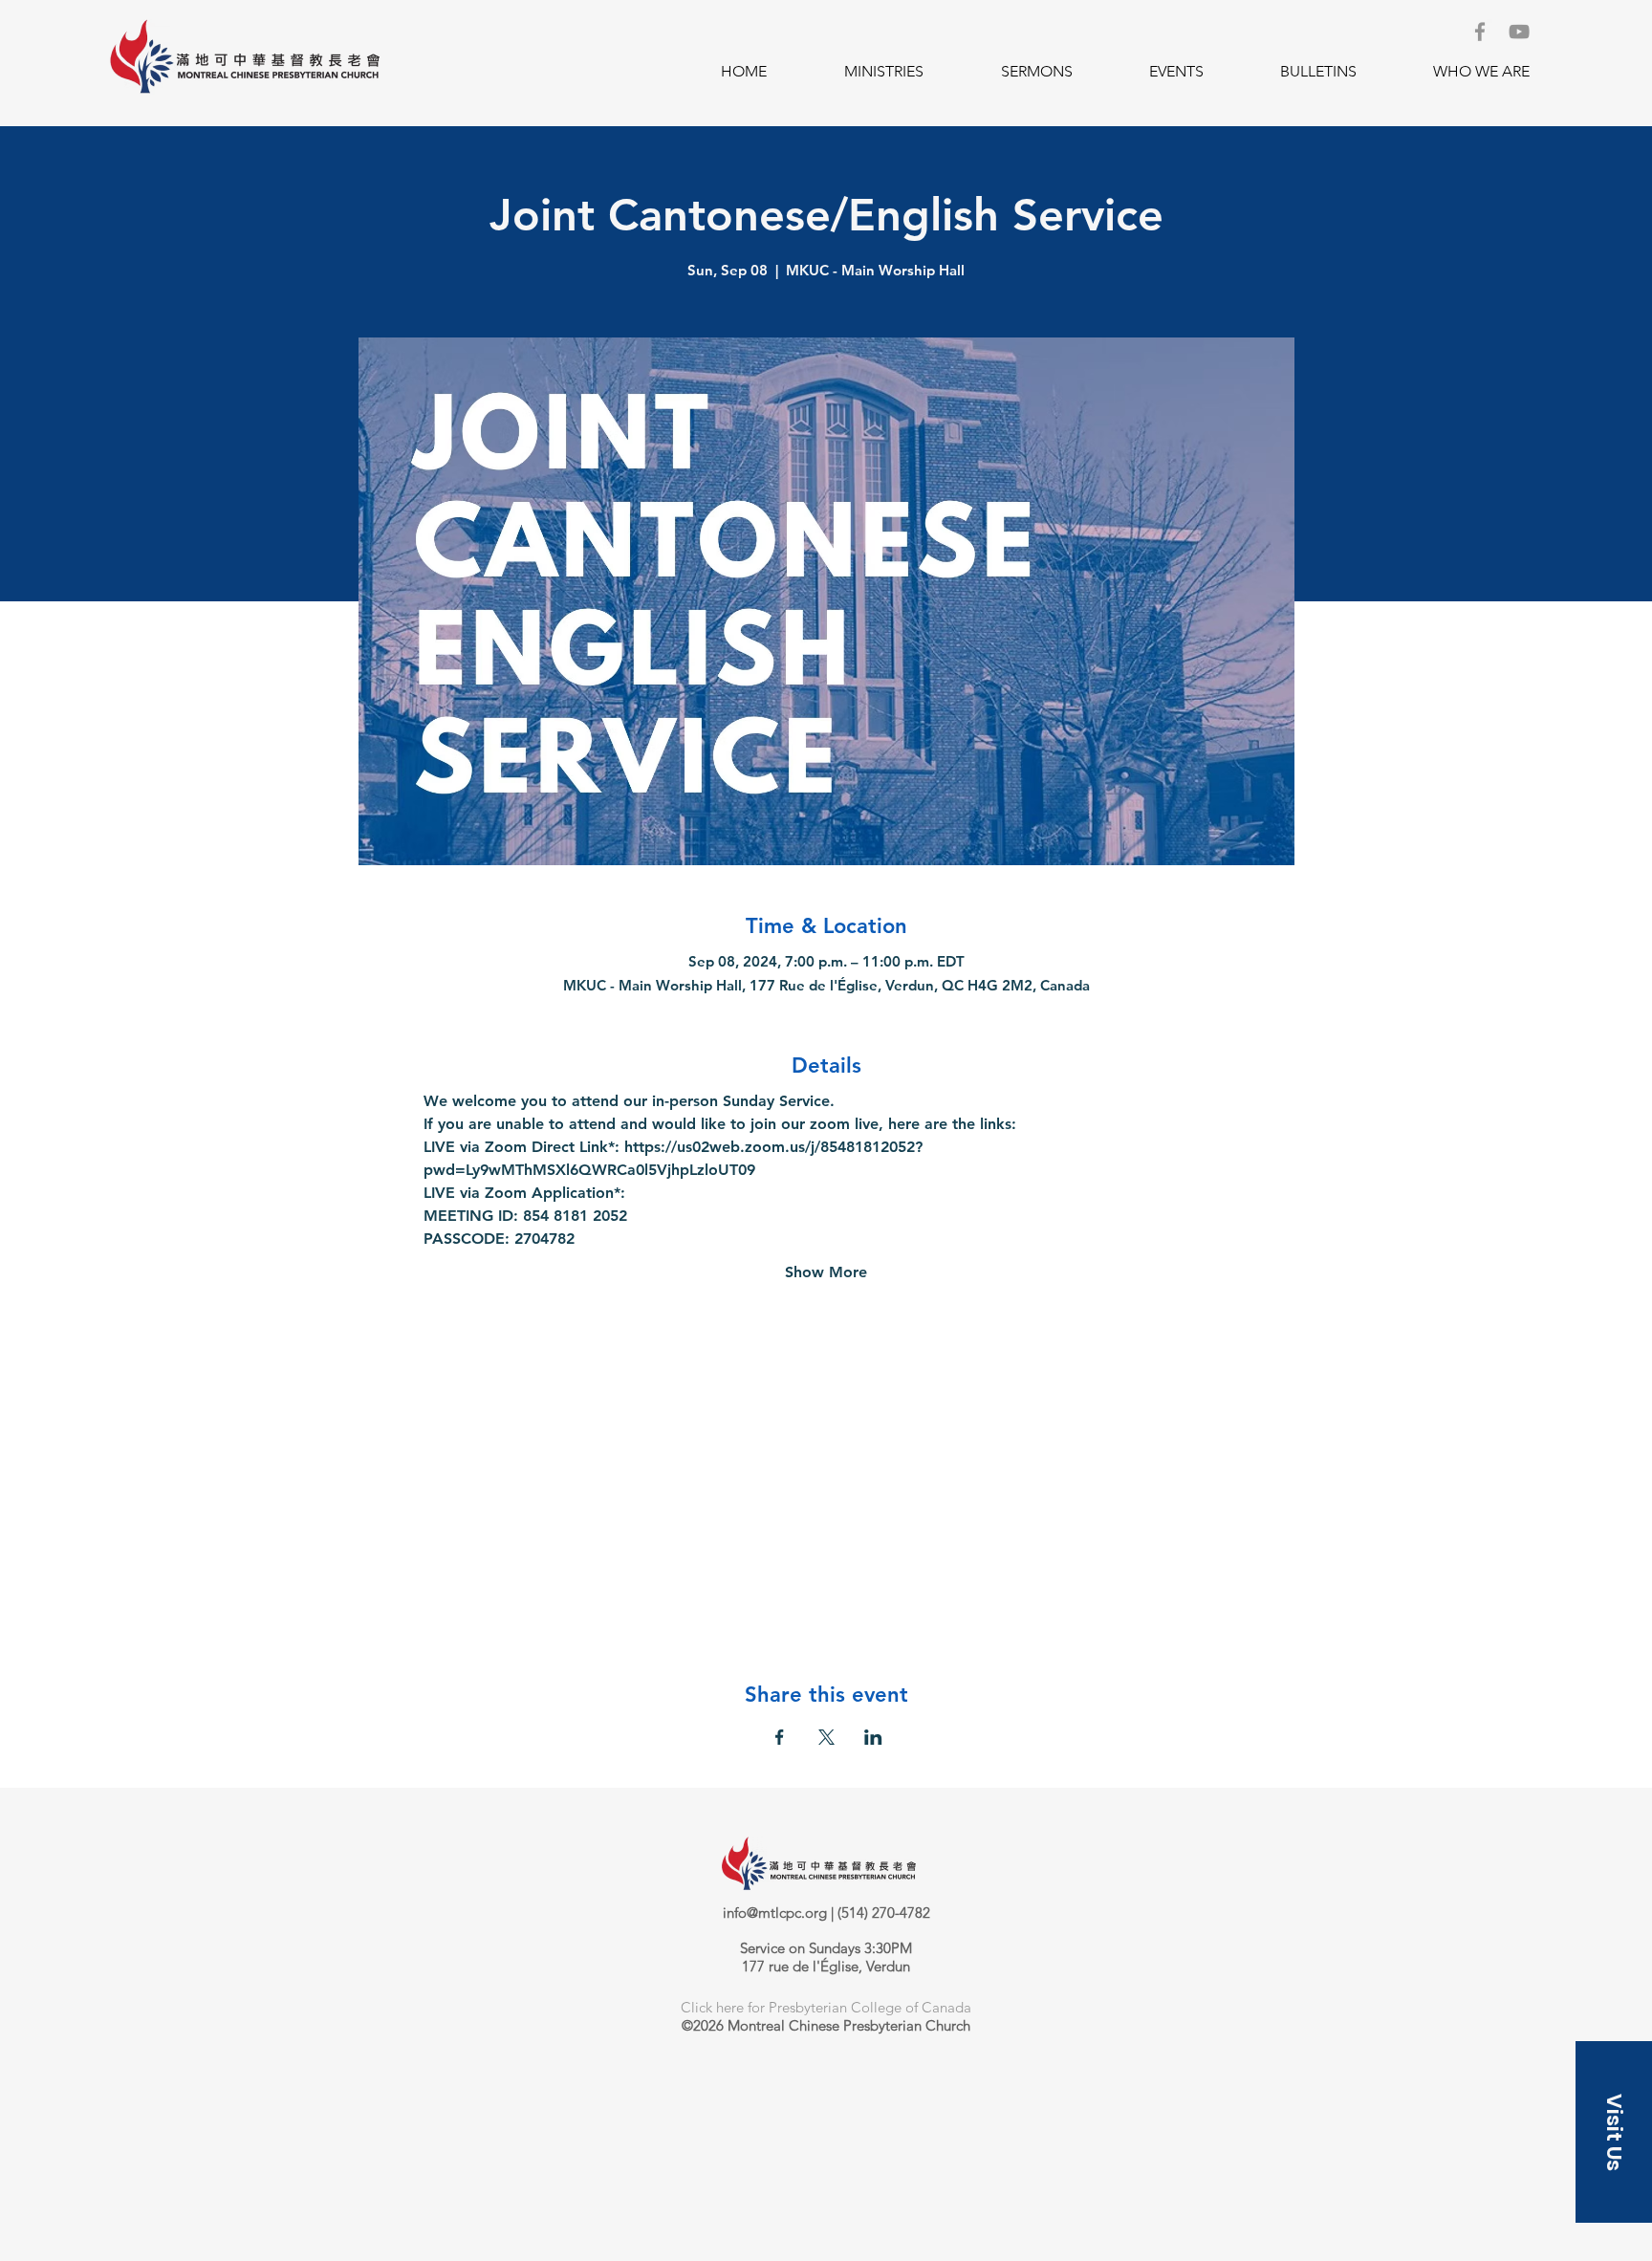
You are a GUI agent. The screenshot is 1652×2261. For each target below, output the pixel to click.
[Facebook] (1480, 32)
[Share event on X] (826, 1737)
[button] (883, 72)
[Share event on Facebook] (780, 1737)
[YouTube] (1519, 32)
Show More (826, 1272)
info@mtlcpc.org (775, 1913)
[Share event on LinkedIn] (873, 1737)
